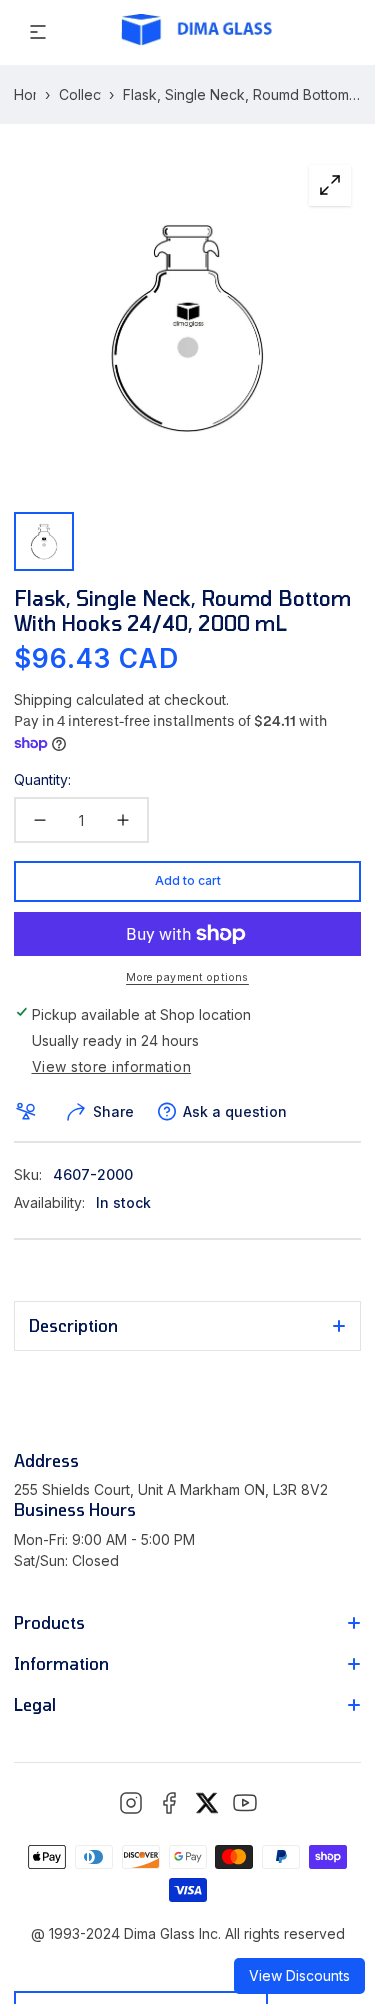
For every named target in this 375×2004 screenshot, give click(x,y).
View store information (112, 1067)
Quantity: (42, 779)
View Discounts (299, 1975)
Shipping (43, 699)
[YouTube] (245, 1803)
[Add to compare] (29, 1112)
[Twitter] (207, 1803)
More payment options (187, 977)
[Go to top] (339, 1895)
